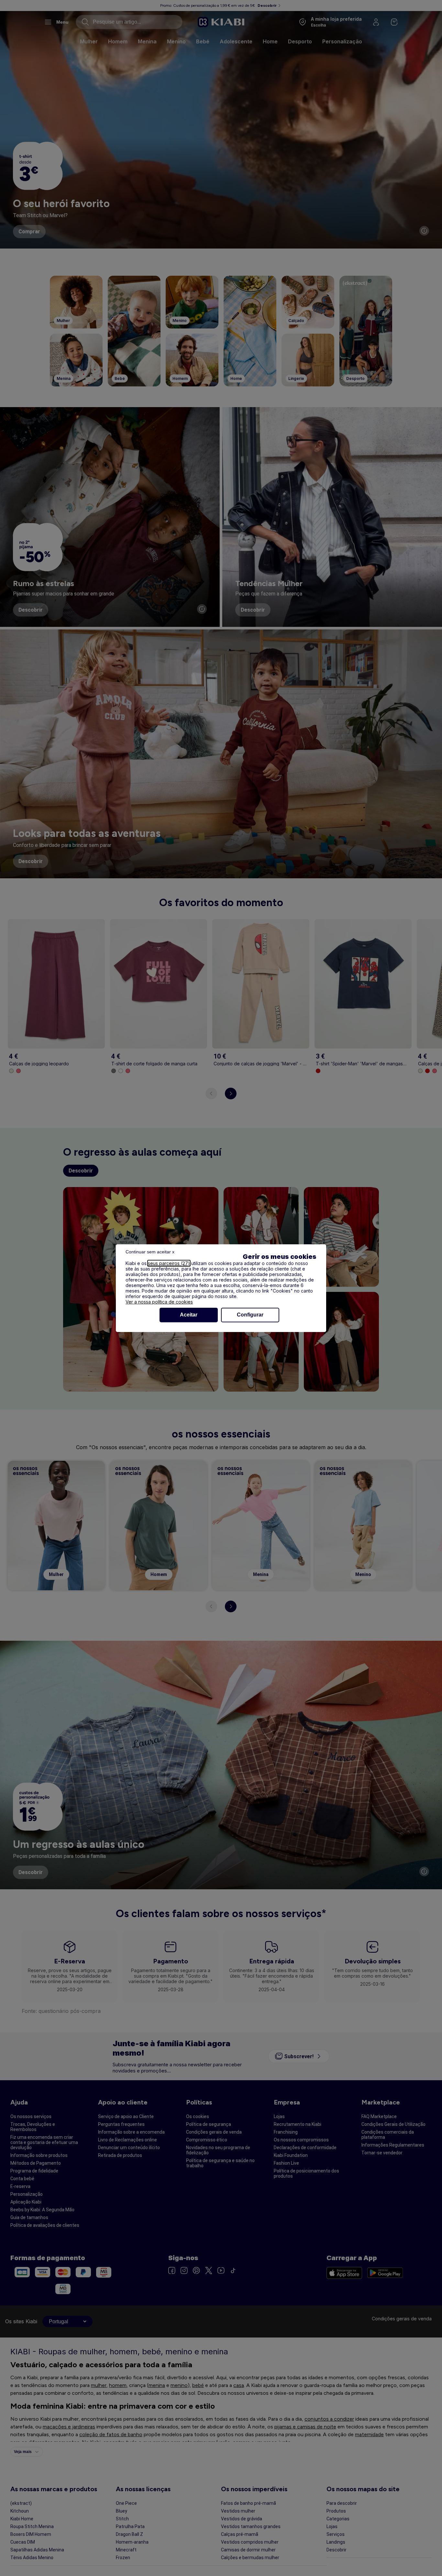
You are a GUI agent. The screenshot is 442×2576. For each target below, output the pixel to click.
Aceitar (189, 1315)
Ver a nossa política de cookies (159, 1302)
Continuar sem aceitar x (150, 1252)
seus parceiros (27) (169, 1263)
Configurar (250, 1315)
